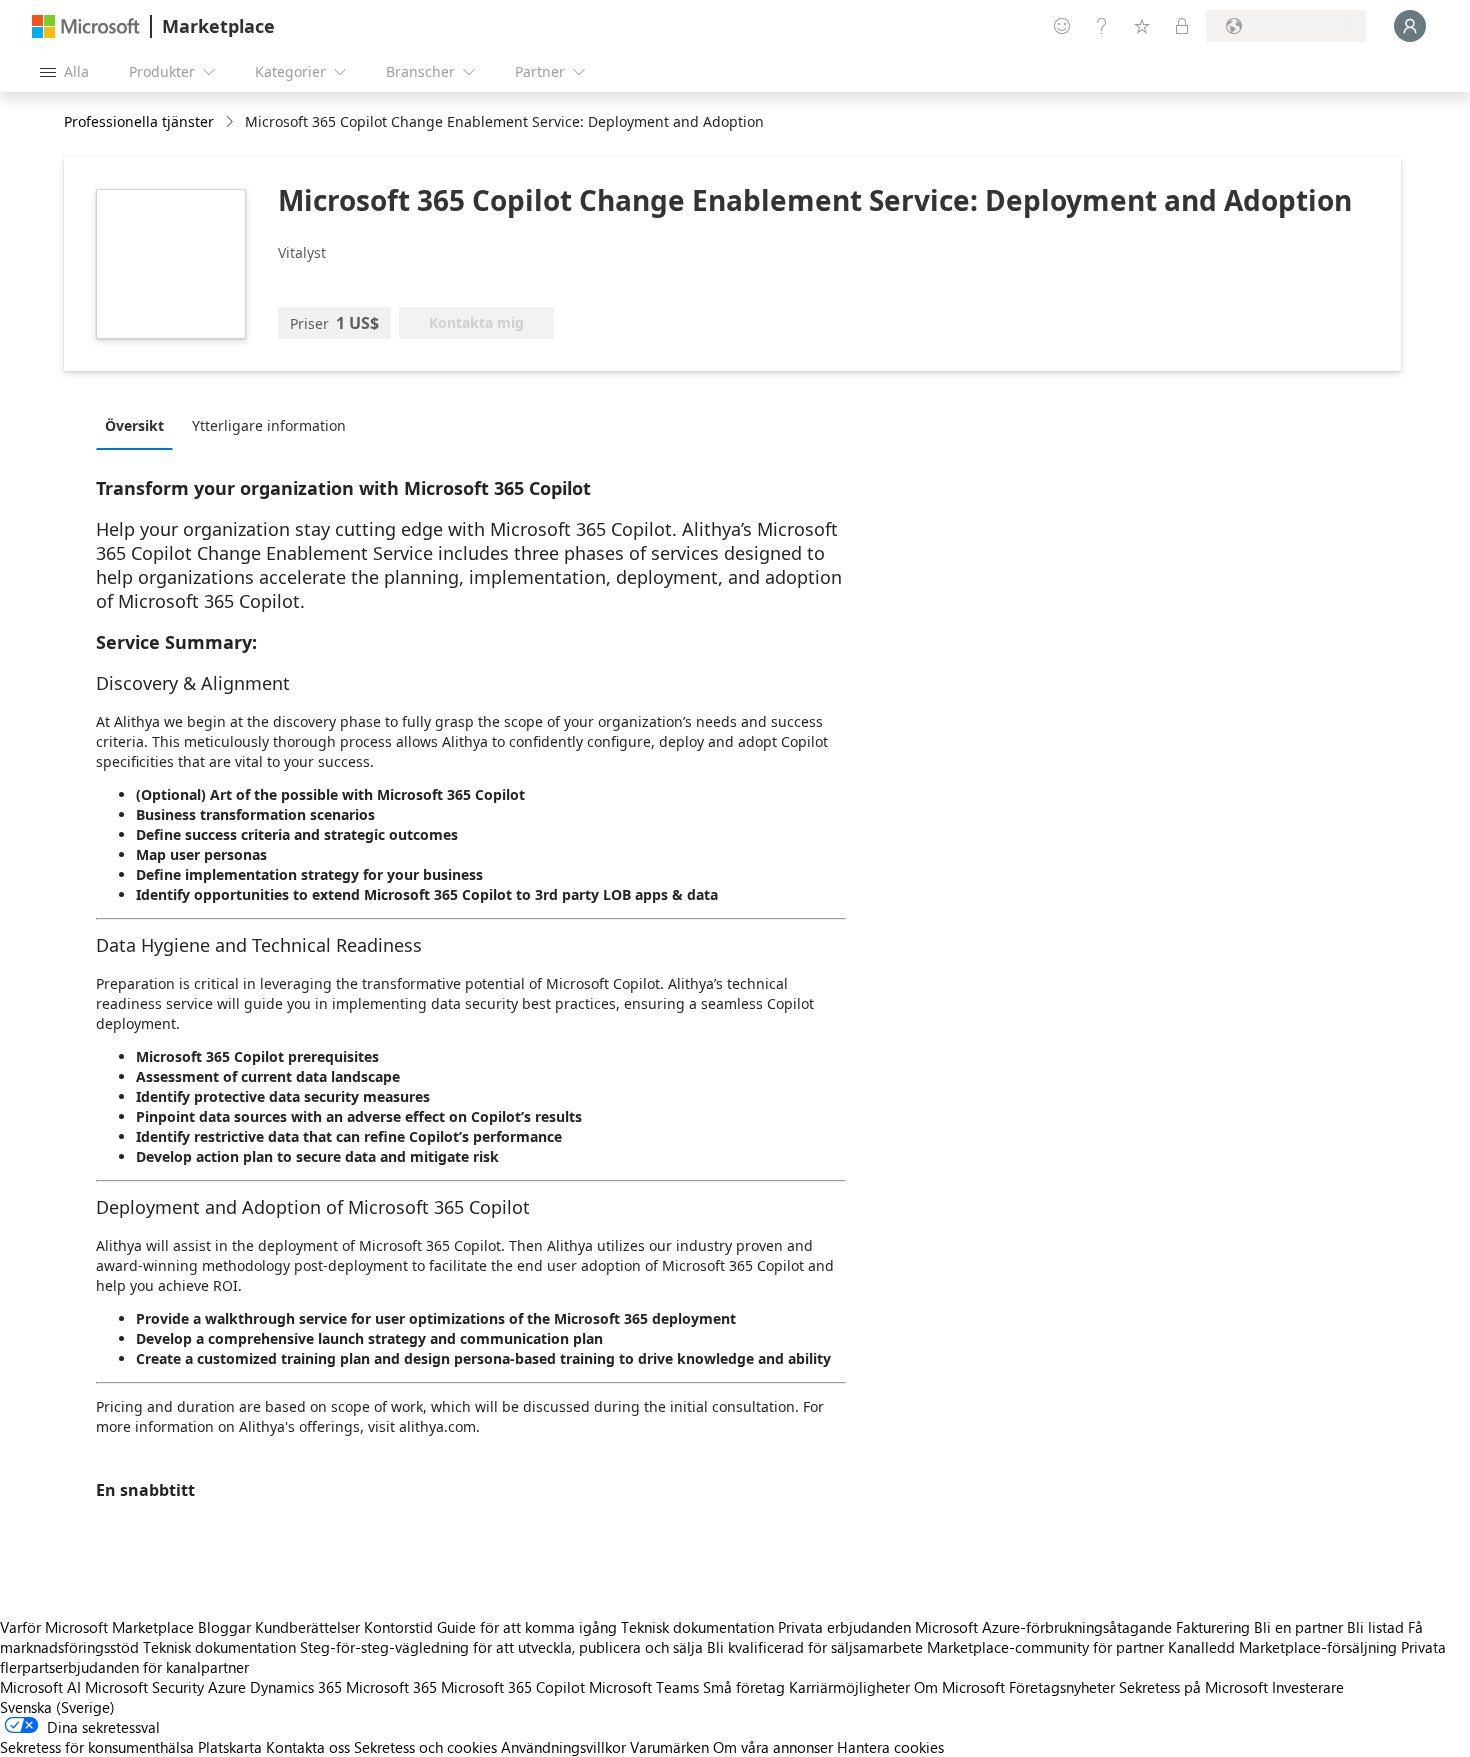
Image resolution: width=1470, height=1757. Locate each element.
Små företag (744, 1687)
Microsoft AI (40, 1687)
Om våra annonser (773, 1747)
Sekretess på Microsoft (1193, 1687)
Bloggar (224, 1627)
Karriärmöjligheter (849, 1687)
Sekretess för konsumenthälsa (97, 1747)
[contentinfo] (231, 122)
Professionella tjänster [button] (139, 121)
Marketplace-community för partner (1045, 1647)
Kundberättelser (307, 1627)
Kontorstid (398, 1627)
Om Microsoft (959, 1687)
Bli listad (1375, 1627)
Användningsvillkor (563, 1747)
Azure (227, 1687)
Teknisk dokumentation (697, 1627)
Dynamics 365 (296, 1687)
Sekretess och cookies (425, 1747)
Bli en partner (1298, 1627)
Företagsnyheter (1062, 1687)
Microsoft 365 (391, 1687)
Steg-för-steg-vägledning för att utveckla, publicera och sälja (501, 1647)
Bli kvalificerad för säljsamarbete (815, 1647)
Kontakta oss (308, 1747)
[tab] (139, 425)
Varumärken (669, 1747)
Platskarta (230, 1747)
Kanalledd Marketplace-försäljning (1282, 1647)
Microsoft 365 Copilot (513, 1687)
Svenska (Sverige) (57, 1707)
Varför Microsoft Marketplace (97, 1627)
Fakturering (1213, 1627)
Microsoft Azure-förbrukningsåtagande (1045, 1627)
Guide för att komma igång (527, 1627)
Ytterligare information (269, 425)
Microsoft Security (144, 1687)
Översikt (134, 425)
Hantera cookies (890, 1747)
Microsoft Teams (644, 1687)
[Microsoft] (86, 26)
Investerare (1308, 1687)
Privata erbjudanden (844, 1627)
